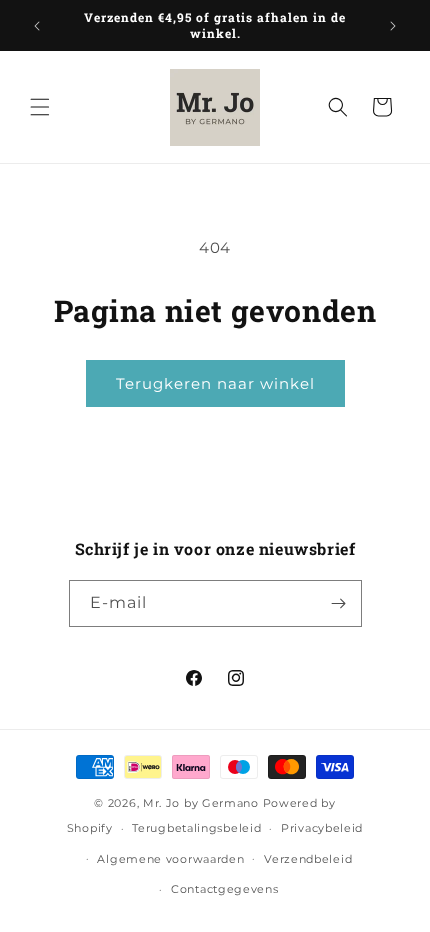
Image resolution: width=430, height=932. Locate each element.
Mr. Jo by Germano (201, 803)
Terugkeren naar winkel (215, 383)
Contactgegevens (225, 889)
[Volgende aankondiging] (393, 26)
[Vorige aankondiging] (37, 26)
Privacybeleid (322, 828)
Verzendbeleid (308, 859)
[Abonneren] (339, 603)
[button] (40, 107)
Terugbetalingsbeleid (196, 828)
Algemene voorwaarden (170, 859)
